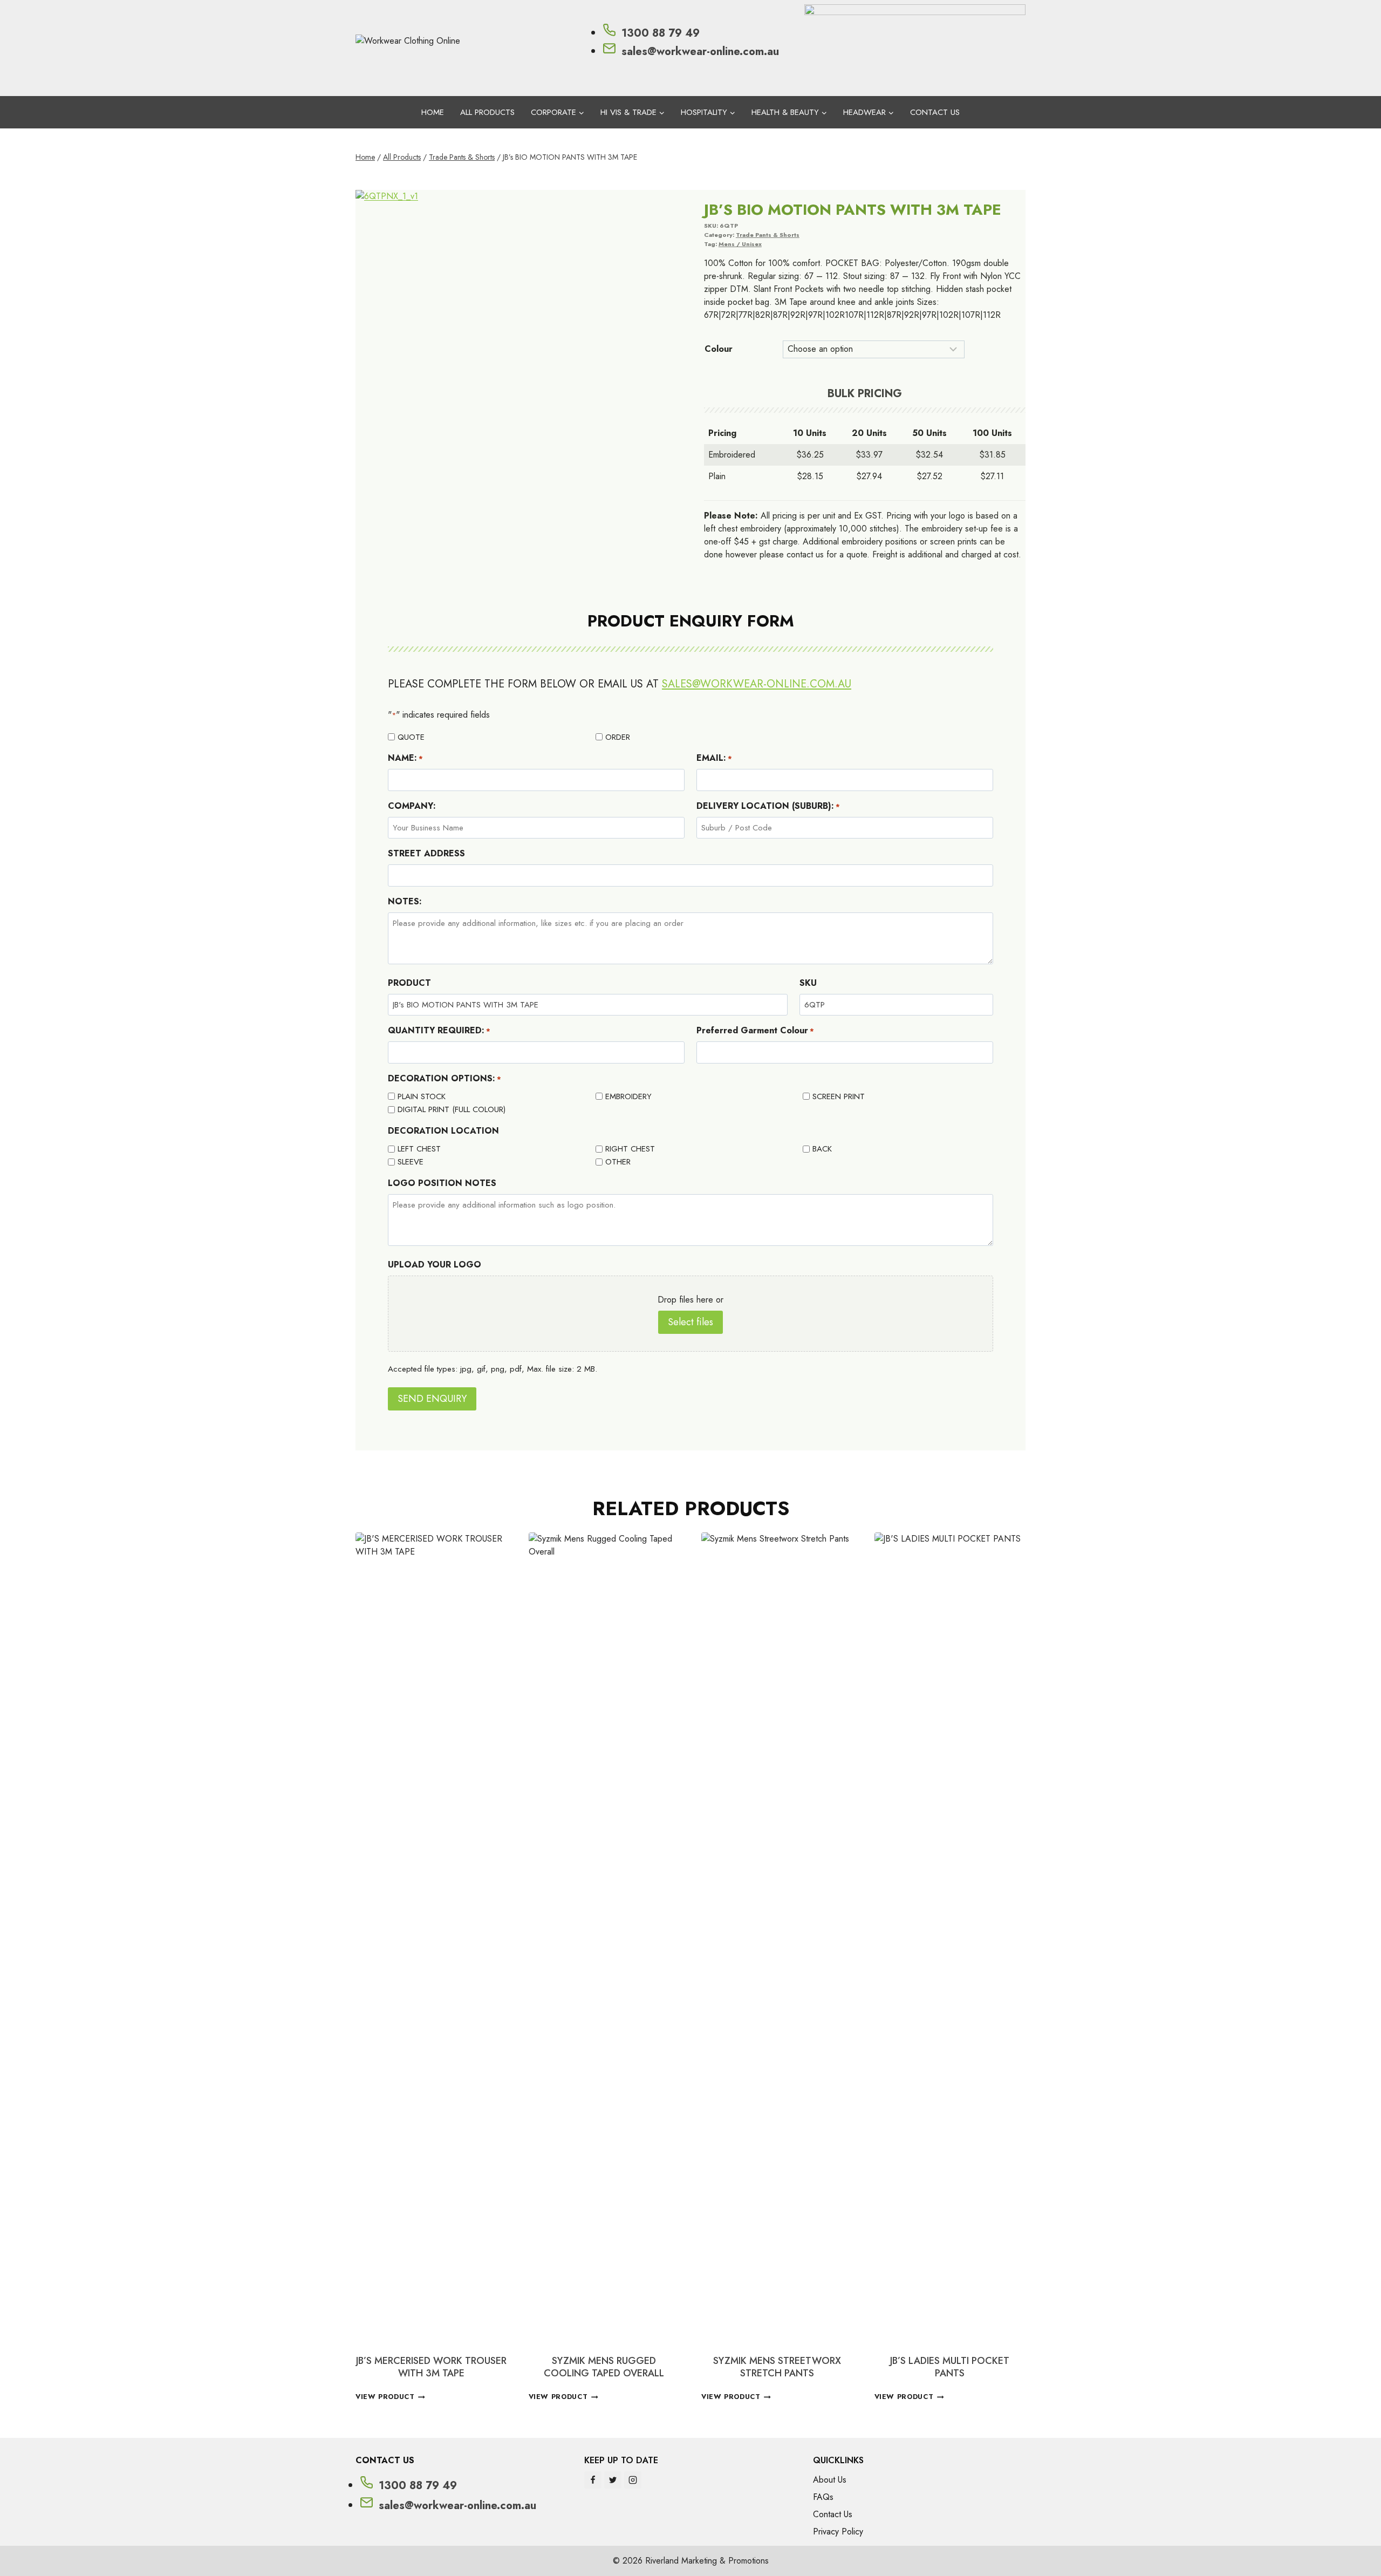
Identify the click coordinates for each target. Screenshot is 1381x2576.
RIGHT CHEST (630, 1149)
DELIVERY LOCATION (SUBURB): (768, 806)
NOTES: (405, 901)
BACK (822, 1149)
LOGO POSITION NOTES (442, 1183)
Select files (690, 1322)
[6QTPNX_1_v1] (516, 351)
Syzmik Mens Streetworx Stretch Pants (777, 2367)
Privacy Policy (838, 2531)
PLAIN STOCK (422, 1096)
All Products (487, 112)
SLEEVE (411, 1162)
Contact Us (935, 112)
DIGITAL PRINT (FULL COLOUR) (452, 1109)
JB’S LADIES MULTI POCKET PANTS (950, 2367)
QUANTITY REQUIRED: (439, 1030)
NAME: (405, 758)
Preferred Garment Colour (755, 1030)
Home (433, 112)
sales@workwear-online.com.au (757, 684)
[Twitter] (613, 2480)
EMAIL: (714, 758)
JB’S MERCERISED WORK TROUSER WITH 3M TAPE (431, 2367)
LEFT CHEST (419, 1149)
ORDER (618, 737)
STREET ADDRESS (426, 853)
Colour (719, 349)
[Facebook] (593, 2480)
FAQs (823, 2497)
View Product (385, 2397)
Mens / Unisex (740, 244)
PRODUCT (409, 983)
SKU (808, 983)
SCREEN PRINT (839, 1096)
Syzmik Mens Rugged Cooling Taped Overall (604, 2367)
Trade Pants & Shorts (768, 235)
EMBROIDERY (628, 1096)
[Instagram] (633, 2480)
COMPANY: (412, 806)
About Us (830, 2480)
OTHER (618, 1162)
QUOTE (411, 737)
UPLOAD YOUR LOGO (435, 1265)
